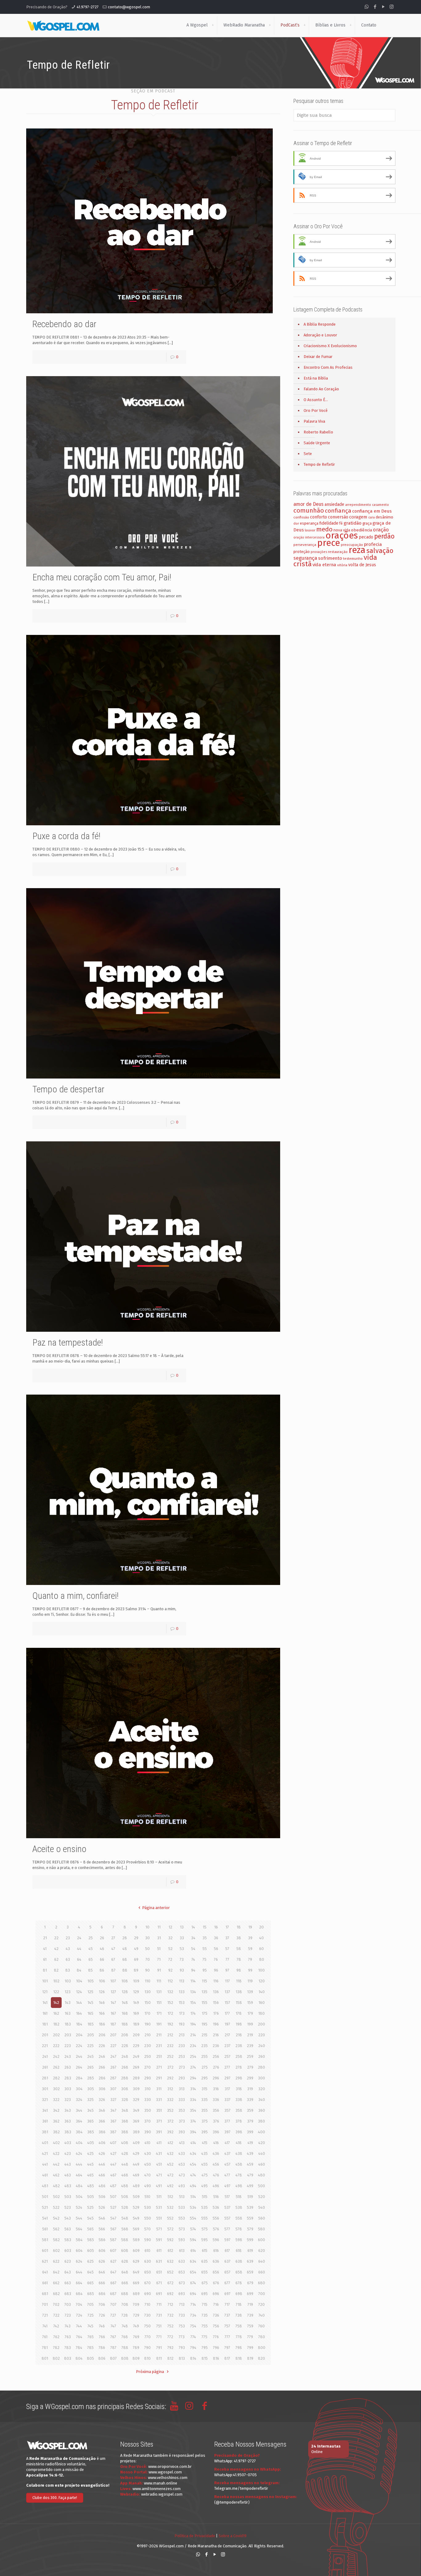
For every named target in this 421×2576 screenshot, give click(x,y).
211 (159, 2035)
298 (239, 2078)
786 (102, 2348)
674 (193, 2283)
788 (125, 2348)
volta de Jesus (362, 565)
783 (68, 2348)
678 (239, 2283)
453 (182, 2164)
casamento (380, 505)
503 (68, 2197)
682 (56, 2294)
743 (68, 2326)
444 (79, 2164)
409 (136, 2143)
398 (239, 2132)
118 (239, 1981)
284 (79, 2078)
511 (159, 2197)
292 (170, 2078)
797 (227, 2348)
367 (113, 2121)
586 (102, 2240)
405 (91, 2143)
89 (136, 1970)
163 (68, 2013)
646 (102, 2272)
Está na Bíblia (316, 378)
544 (79, 2218)
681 (45, 2294)
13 (182, 1927)
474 (193, 2175)
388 (125, 2132)
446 (102, 2164)
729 (136, 2315)
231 (159, 2046)
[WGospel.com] (63, 25)
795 (205, 2348)
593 (182, 2240)
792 (170, 2348)
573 (182, 2229)
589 (136, 2240)
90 (147, 1970)
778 (239, 2337)
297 (227, 2078)
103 (68, 1981)
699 (250, 2294)
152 (170, 2003)
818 (239, 2358)
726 (102, 2315)
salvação (380, 551)
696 (216, 2294)
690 (148, 2294)
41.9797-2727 (88, 7)
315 (204, 2089)
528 (125, 2207)
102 (56, 1981)
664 (79, 2283)
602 (56, 2251)
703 (68, 2304)
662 (56, 2283)
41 (45, 1949)
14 (193, 1927)
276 (216, 2067)
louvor (310, 530)
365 (90, 2121)
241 (45, 2056)
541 (45, 2218)
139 (250, 1992)
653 (182, 2272)
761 (45, 2337)
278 (239, 2067)
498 (239, 2186)
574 (193, 2229)
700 (262, 2294)
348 (125, 2110)
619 (250, 2251)
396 (216, 2132)
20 (262, 1927)
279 (250, 2067)
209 (136, 2035)
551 (159, 2218)
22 (56, 1938)
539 (250, 2207)
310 (148, 2089)
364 (79, 2121)
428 (125, 2153)
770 (148, 2337)
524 (79, 2207)
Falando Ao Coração (321, 389)
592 (170, 2240)
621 (45, 2261)
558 (239, 2218)
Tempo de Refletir (319, 464)
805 (90, 2358)
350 (148, 2110)
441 (45, 2164)
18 (239, 1927)
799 (250, 2348)
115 (204, 1981)
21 (45, 1938)
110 (148, 1981)
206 (102, 2035)
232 (170, 2046)
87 (113, 1970)
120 (262, 1981)
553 (182, 2218)
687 (113, 2294)
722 (56, 2315)
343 (68, 2110)
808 (125, 2358)
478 (239, 2175)
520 (262, 2197)
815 (205, 2358)
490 (148, 2186)
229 (136, 2046)
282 (56, 2078)
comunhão (309, 510)
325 (90, 2100)
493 (182, 2186)
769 (136, 2337)
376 (216, 2121)
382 (56, 2132)
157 (227, 2003)
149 (136, 2003)
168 (125, 2013)
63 (68, 1959)
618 (239, 2251)
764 (79, 2337)
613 (182, 2251)
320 (262, 2089)
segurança (305, 558)
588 (125, 2240)
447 (113, 2164)
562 (56, 2229)
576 (216, 2229)
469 (136, 2175)
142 (56, 2003)
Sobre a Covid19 (233, 2536)
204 (79, 2035)
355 (204, 2110)
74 (193, 1959)
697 (227, 2294)
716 (216, 2304)
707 (113, 2304)
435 (204, 2153)
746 (102, 2326)
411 (159, 2143)
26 (102, 1938)
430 (148, 2153)
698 (239, 2294)
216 (216, 2035)
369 (136, 2121)
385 (91, 2132)
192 (170, 2024)
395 (204, 2132)
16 (216, 1927)
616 (216, 2251)
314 (193, 2089)
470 (147, 2175)
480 (262, 2175)
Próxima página (150, 2372)
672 (170, 2283)
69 (136, 1959)
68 (125, 1959)
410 (147, 2143)
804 (79, 2358)
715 (205, 2304)
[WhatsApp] (367, 7)
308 (125, 2089)
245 (90, 2056)
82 (56, 1970)
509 (136, 2197)
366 (102, 2121)
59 (250, 1949)
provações (319, 552)
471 (159, 2175)
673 (182, 2283)
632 (170, 2261)
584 (79, 2240)
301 (45, 2089)
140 (262, 1992)
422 (56, 2153)
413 (182, 2143)
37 (227, 1938)
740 (262, 2315)
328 (125, 2100)
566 (102, 2229)
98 (239, 1970)
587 (113, 2240)
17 (227, 1927)
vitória (342, 565)
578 (239, 2229)
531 (159, 2207)
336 (216, 2100)
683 (68, 2294)
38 (239, 1938)
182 (56, 2024)
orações (342, 536)
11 (159, 1927)
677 (227, 2283)
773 (182, 2337)
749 (136, 2326)
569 (136, 2229)
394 (193, 2132)
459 (250, 2164)
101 (45, 1981)
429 (136, 2153)
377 (227, 2121)
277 (227, 2067)
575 (205, 2229)
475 (205, 2175)
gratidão (353, 523)
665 (90, 2283)
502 (56, 2197)
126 (102, 1992)
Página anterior (156, 1908)
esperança (309, 523)
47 (113, 1949)
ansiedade (334, 504)
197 (227, 2024)
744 (79, 2326)
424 (79, 2153)
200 (262, 2024)
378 (239, 2121)
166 (102, 2013)
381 (45, 2132)
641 (45, 2272)
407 (113, 2143)
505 (91, 2197)
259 (250, 2056)
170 (147, 2013)
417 (227, 2143)
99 (250, 1970)
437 (227, 2153)
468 (125, 2175)
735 (205, 2315)
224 (79, 2046)
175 (205, 2013)
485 (91, 2186)
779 (250, 2337)
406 (102, 2143)
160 (262, 2003)
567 (113, 2229)
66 (102, 1959)
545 (90, 2218)
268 (125, 2067)
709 (136, 2304)
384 (79, 2132)
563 (68, 2229)
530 (148, 2207)
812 (170, 2358)
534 (193, 2207)
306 (102, 2089)
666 (102, 2283)
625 (90, 2261)
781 (45, 2348)
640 (262, 2261)
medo (324, 529)
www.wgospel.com (165, 2472)
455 (204, 2164)
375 (205, 2121)
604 (79, 2251)
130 (148, 1992)
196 (216, 2024)
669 (136, 2283)
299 (250, 2078)
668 (125, 2283)
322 (56, 2100)
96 (216, 1970)
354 (193, 2110)
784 (79, 2348)
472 (170, 2175)
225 (90, 2046)
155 (204, 2003)
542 (56, 2218)
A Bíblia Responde (320, 324)
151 (159, 2003)
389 (136, 2132)
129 (136, 1992)
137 (227, 1992)
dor (296, 524)
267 (113, 2067)
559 (250, 2218)
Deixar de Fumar (318, 357)
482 (56, 2186)
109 (136, 1981)
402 (56, 2143)
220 (262, 2035)
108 (125, 1981)
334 (193, 2100)
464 (79, 2175)
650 (148, 2272)
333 (182, 2100)
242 (56, 2056)
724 (79, 2315)
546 (102, 2218)
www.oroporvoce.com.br (170, 2466)
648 (125, 2272)
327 (113, 2100)
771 (159, 2337)
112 (170, 1981)
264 (79, 2067)
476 (216, 2175)
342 (56, 2110)
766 (102, 2337)
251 (159, 2056)
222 (56, 2046)
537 (227, 2207)
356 (216, 2110)
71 (159, 1959)
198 (239, 2024)
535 (204, 2207)
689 (136, 2294)
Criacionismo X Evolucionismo (330, 346)
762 (56, 2337)
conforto (319, 517)
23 (68, 1938)
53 (182, 1949)
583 (68, 2240)
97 (227, 1970)
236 (216, 2046)
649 (136, 2272)
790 (147, 2348)
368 (125, 2121)
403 (68, 2143)
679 (250, 2283)
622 (56, 2261)
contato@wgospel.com (129, 7)
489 (136, 2186)
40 (262, 1938)
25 (91, 1938)
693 (182, 2294)
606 (102, 2251)
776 (216, 2337)
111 (159, 1981)
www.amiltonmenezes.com (157, 2489)
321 (45, 2100)
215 (204, 2035)
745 (90, 2326)
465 (90, 2175)
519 (250, 2197)
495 (204, 2186)
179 (250, 2013)
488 (125, 2186)
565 (90, 2229)
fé (341, 523)
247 (113, 2056)
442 (56, 2164)
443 (68, 2164)
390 (148, 2132)
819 (250, 2358)
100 (262, 1970)
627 (113, 2261)
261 (45, 2067)
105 (91, 1981)
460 (262, 2164)
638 (239, 2261)
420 (262, 2143)
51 (159, 1949)
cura (372, 517)
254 (193, 2056)
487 (113, 2186)
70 (148, 1959)
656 (216, 2272)
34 (193, 1938)
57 (227, 1949)
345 (90, 2110)
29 (136, 1938)
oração (381, 530)
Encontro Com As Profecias (328, 367)
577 (227, 2229)
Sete (308, 454)
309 (136, 2089)
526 (102, 2207)
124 (79, 1992)
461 (45, 2175)
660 (262, 2272)
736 (216, 2315)
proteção (302, 552)
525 (90, 2207)
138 (239, 1992)
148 (125, 2003)
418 (239, 2143)
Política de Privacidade (195, 2536)
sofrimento (330, 558)
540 (262, 2207)
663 (68, 2283)
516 (216, 2197)
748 (125, 2326)
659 (250, 2272)
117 (227, 1981)
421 (45, 2153)
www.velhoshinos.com (168, 2478)
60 (262, 1949)
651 (159, 2272)
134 (193, 1992)
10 (147, 1927)
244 (79, 2056)
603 (68, 2251)
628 (125, 2261)
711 (159, 2304)
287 (113, 2078)
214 (193, 2035)
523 (68, 2207)
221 (45, 2046)
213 (182, 2035)
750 (147, 2326)
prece (329, 543)
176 (216, 2013)
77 (227, 1959)
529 (136, 2207)
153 (182, 2003)
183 (68, 2024)
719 (250, 2304)
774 (193, 2337)
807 (113, 2358)
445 (90, 2164)
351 (159, 2110)
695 (204, 2294)
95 (205, 1970)
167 (113, 2013)
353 (182, 2110)
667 (113, 2283)
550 (148, 2218)
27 (113, 1938)
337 (227, 2100)
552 (170, 2218)
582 (56, 2240)
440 (262, 2153)
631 (159, 2261)
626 (102, 2261)
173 (182, 2013)
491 (159, 2186)
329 (136, 2100)
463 (68, 2175)
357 (227, 2110)
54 (193, 1949)
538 (239, 2207)
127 (113, 1992)
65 (91, 1959)
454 (193, 2164)
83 (68, 1970)
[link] (213, 25)
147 (113, 2003)
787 (113, 2348)
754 (193, 2326)
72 (170, 1959)
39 (250, 1938)
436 (216, 2153)
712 (170, 2304)
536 (216, 2207)
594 (193, 2240)
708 (125, 2304)
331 (159, 2100)
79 (250, 1959)
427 (113, 2153)
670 (147, 2283)
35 (205, 1938)
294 (193, 2078)
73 (182, 1959)
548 (125, 2218)
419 (250, 2143)
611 (159, 2251)
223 (68, 2046)
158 (239, 2003)
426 (102, 2153)
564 (79, 2229)
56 (216, 1949)
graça (367, 523)
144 (79, 2003)
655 (204, 2272)
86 (102, 1970)
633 (182, 2261)
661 (45, 2283)
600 (262, 2240)
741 (45, 2326)
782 (56, 2348)
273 (182, 2067)
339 (250, 2100)
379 (250, 2121)
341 (45, 2110)
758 (239, 2326)
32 (170, 1938)
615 (205, 2251)
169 (136, 2013)
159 (250, 2003)
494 (193, 2186)
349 (136, 2110)
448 (125, 2164)
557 (227, 2218)
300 (262, 2078)
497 (227, 2186)
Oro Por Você (316, 410)
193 (182, 2024)
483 (68, 2186)
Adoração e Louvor (320, 335)
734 (193, 2315)
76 (216, 1959)
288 (125, 2078)
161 (45, 2013)
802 (56, 2358)
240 (262, 2046)
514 (193, 2197)
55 (205, 1949)
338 (239, 2100)
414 (193, 2143)
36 (216, 1938)
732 (170, 2315)
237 (227, 2046)
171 (159, 2013)
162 (56, 2013)
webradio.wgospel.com (162, 2494)
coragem (358, 517)
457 (227, 2164)
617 (227, 2251)
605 (91, 2251)
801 (45, 2358)
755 (205, 2326)
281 (45, 2078)
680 (262, 2283)
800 (262, 2348)
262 (56, 2067)
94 (193, 1970)
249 (136, 2056)
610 (147, 2251)
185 (91, 2024)
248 (125, 2056)
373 (182, 2121)
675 (205, 2283)
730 (147, 2315)
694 (193, 2294)
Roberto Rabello (318, 432)
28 (125, 1938)
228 (125, 2046)
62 (56, 1959)
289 (136, 2078)
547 (113, 2218)
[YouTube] (383, 7)
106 (102, 1981)
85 (90, 1970)
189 (136, 2024)
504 (79, 2197)
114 (193, 1981)
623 (68, 2261)
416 (216, 2143)
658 (239, 2272)
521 (45, 2207)
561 (45, 2229)
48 (125, 1949)
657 (227, 2272)
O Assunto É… (316, 400)
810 (147, 2358)
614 (193, 2251)
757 (227, 2326)
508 (125, 2197)
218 (239, 2035)
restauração (338, 552)
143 (68, 2003)
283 (68, 2078)
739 (250, 2315)
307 (113, 2089)
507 (113, 2197)
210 (148, 2035)
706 (102, 2304)
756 (216, 2326)
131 (159, 1992)
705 (90, 2304)
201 (45, 2035)
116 (216, 1981)
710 (147, 2304)
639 (250, 2261)
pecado (366, 537)
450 (148, 2164)
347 (113, 2110)
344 (79, 2110)
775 (204, 2337)
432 (170, 2153)
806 (102, 2358)
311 (159, 2089)
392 (170, 2132)
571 (159, 2229)
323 (68, 2100)
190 (148, 2024)
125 (90, 1992)
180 (262, 2013)
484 (79, 2186)
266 (102, 2067)
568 (125, 2229)
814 (193, 2358)
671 (159, 2283)
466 (102, 2175)
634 (193, 2261)
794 (193, 2348)
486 (102, 2186)
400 (262, 2132)
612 (170, 2251)
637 (227, 2261)
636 (216, 2261)
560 (262, 2218)
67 (113, 1959)
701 (45, 2304)
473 (182, 2175)
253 (182, 2056)
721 (45, 2315)
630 (148, 2261)
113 (182, 1981)
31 (159, 1938)
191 (159, 2024)
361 (45, 2121)
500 (262, 2186)
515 (205, 2197)
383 (68, 2132)
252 (170, 2056)
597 (227, 2240)
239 (250, 2046)
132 (170, 1992)
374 (193, 2121)
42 (56, 1949)
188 (125, 2024)
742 (56, 2326)
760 (262, 2326)
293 (182, 2078)
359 (250, 2110)
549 (136, 2218)
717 (227, 2304)
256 (216, 2056)
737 (227, 2315)
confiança (338, 511)
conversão (338, 517)
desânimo (384, 517)
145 (90, 2003)
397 (227, 2132)
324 (79, 2100)
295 (204, 2078)
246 (102, 2056)
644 (79, 2272)
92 (170, 1970)
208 (125, 2035)
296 (216, 2078)
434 (193, 2153)
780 (262, 2337)
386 (102, 2132)
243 (68, 2056)
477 (227, 2175)
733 (182, 2315)
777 (227, 2337)
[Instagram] (392, 7)
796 (216, 2348)
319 (250, 2089)
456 (216, 2164)
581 (45, 2240)
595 (204, 2240)
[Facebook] (375, 7)
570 (147, 2229)
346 (102, 2110)
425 (90, 2153)
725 (91, 2315)
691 (159, 2294)
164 (79, 2013)
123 (68, 1992)
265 (90, 2067)
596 (216, 2240)
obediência (362, 530)
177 (227, 2013)
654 (193, 2272)
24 (79, 1938)
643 (68, 2272)
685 (91, 2294)
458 (239, 2164)
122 (56, 1992)
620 (262, 2251)
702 (56, 2304)
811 (159, 2358)
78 (239, 1959)
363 (68, 2121)
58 (239, 1949)
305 (91, 2089)
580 (262, 2229)
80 (262, 1959)
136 (216, 1992)
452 (170, 2164)
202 (56, 2035)
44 (79, 1949)
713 (182, 2304)
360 (262, 2110)
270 (147, 2067)
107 (113, 1981)
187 (113, 2024)
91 (159, 1970)
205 (91, 2035)
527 (113, 2207)
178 (239, 2013)
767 (113, 2337)
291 (159, 2078)
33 (182, 1938)
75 (204, 1959)
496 (216, 2186)
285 (91, 2078)
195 (204, 2024)
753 (182, 2326)
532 (170, 2207)
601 (45, 2251)
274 (193, 2067)
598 (239, 2240)
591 (159, 2240)
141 (45, 2003)
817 (227, 2358)
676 (216, 2283)
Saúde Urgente (317, 443)
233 (182, 2046)
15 (205, 1927)
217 (227, 2035)
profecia (373, 544)
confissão (301, 517)
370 (147, 2121)
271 (159, 2067)
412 (170, 2143)
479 (250, 2175)
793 (182, 2348)
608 (125, 2251)
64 (79, 1959)
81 (45, 1970)
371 (159, 2121)
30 (147, 1938)
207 (113, 2035)
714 (193, 2304)
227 (113, 2046)
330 (148, 2100)
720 (262, 2304)
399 (250, 2132)
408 (125, 2143)
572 (170, 2229)
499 (250, 2186)
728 (125, 2315)
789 (136, 2348)
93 (182, 1970)
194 (193, 2024)
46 (102, 1949)
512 (170, 2197)
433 (182, 2153)
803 (68, 2358)
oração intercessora (309, 537)
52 (170, 1949)
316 (216, 2089)
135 (204, 1992)
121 (45, 1992)
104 (79, 1981)
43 (68, 1949)
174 (193, 2013)
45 (91, 1949)
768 (125, 2337)
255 (204, 2056)
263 (68, 2067)
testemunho (353, 559)
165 (90, 2013)
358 (239, 2110)
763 (68, 2337)
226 (102, 2046)
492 (170, 2186)
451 (159, 2164)
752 (170, 2326)
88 (125, 1970)
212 (170, 2035)
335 (204, 2100)
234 (193, 2046)
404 (79, 2143)
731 (159, 2315)
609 (136, 2251)
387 (113, 2132)
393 (182, 2132)
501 (45, 2197)
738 (239, 2315)
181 (45, 2024)
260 (262, 2056)
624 (79, 2261)
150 (148, 2003)
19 (250, 1927)
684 (79, 2294)
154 (193, 2003)
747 (113, 2326)
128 (125, 1992)
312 (170, 2089)
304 (79, 2089)
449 (136, 2164)
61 (45, 1959)
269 (136, 2067)
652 (170, 2272)
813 (182, 2358)
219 (250, 2035)
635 (204, 2261)
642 (56, 2272)
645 (90, 2272)
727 (113, 2315)
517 (227, 2197)
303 (68, 2089)
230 (148, 2046)
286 (102, 2078)
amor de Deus (309, 504)
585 (91, 2240)
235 (204, 2046)
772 (170, 2337)
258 (239, 2056)
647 (113, 2272)
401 (45, 2143)
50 (147, 1949)
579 (250, 2229)
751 (159, 2326)
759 (250, 2326)
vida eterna (324, 565)
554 (193, 2218)
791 (159, 2348)
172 (170, 2013)
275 (205, 2067)
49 (136, 1949)
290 (148, 2078)
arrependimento (358, 505)
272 (170, 2067)
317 (227, 2089)
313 (182, 2089)
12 (170, 1927)
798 (239, 2348)
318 (239, 2089)
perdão (384, 536)
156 (216, 2003)
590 (148, 2240)
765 (91, 2337)
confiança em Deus (372, 511)
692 (170, 2294)
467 (113, 2175)
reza (357, 550)
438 (239, 2153)
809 (136, 2358)
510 (147, 2197)
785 (90, 2348)
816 (216, 2358)
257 (227, 2056)
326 (102, 2100)
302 (56, 2089)
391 (159, 2132)
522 (56, 2207)
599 (250, 2240)
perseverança (305, 545)
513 (182, 2197)
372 (170, 2121)
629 (136, 2261)
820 (262, 2358)
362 (56, 2121)
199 (250, 2024)
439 (250, 2153)
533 (182, 2207)
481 (45, 2186)
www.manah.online (161, 2483)
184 (79, 2024)
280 (262, 2067)
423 (68, 2153)
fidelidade (329, 523)
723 (68, 2315)
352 (170, 2110)
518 (239, 2197)
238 (239, 2046)
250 (148, 2056)
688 (125, 2294)
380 (262, 2121)
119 (250, 1981)
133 (182, 1992)
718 (239, 2304)
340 (262, 2100)
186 (102, 2024)
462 (56, 2175)
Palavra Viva (314, 421)
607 (113, 2251)
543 (68, 2218)
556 (216, 2218)
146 (102, 2003)
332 (170, 2100)
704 (79, 2304)
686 (102, 2294)
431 (159, 2153)
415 (205, 2143)
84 (79, 1970)
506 (102, 2197)
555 (204, 2218)
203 (68, 2035)
